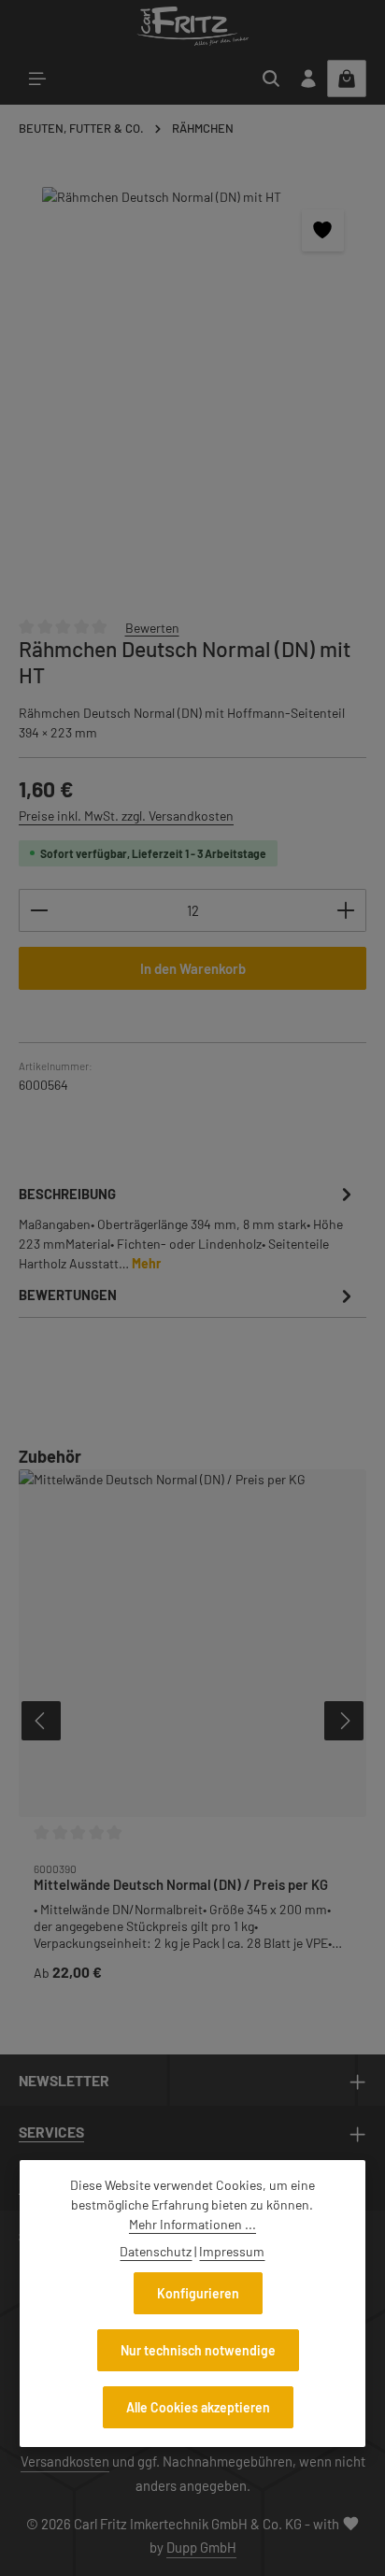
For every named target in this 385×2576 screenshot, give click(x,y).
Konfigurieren (198, 2293)
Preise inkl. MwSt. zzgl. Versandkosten (126, 816)
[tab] (188, 1227)
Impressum (232, 2251)
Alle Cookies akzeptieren (198, 2407)
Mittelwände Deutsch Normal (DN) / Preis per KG (181, 1884)
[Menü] (37, 79)
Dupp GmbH (201, 2547)
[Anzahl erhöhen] (346, 910)
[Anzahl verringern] (39, 910)
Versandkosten (65, 2461)
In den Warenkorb (193, 968)
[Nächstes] (344, 1721)
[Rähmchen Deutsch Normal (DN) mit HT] (192, 393)
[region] (192, 393)
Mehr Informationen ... (192, 2224)
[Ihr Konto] (308, 79)
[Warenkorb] (347, 79)
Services (51, 2132)
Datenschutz (156, 2251)
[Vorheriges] (41, 1721)
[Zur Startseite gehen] (192, 26)
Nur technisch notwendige (198, 2350)
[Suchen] (271, 79)
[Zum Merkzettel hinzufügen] (323, 230)
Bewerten (152, 627)
